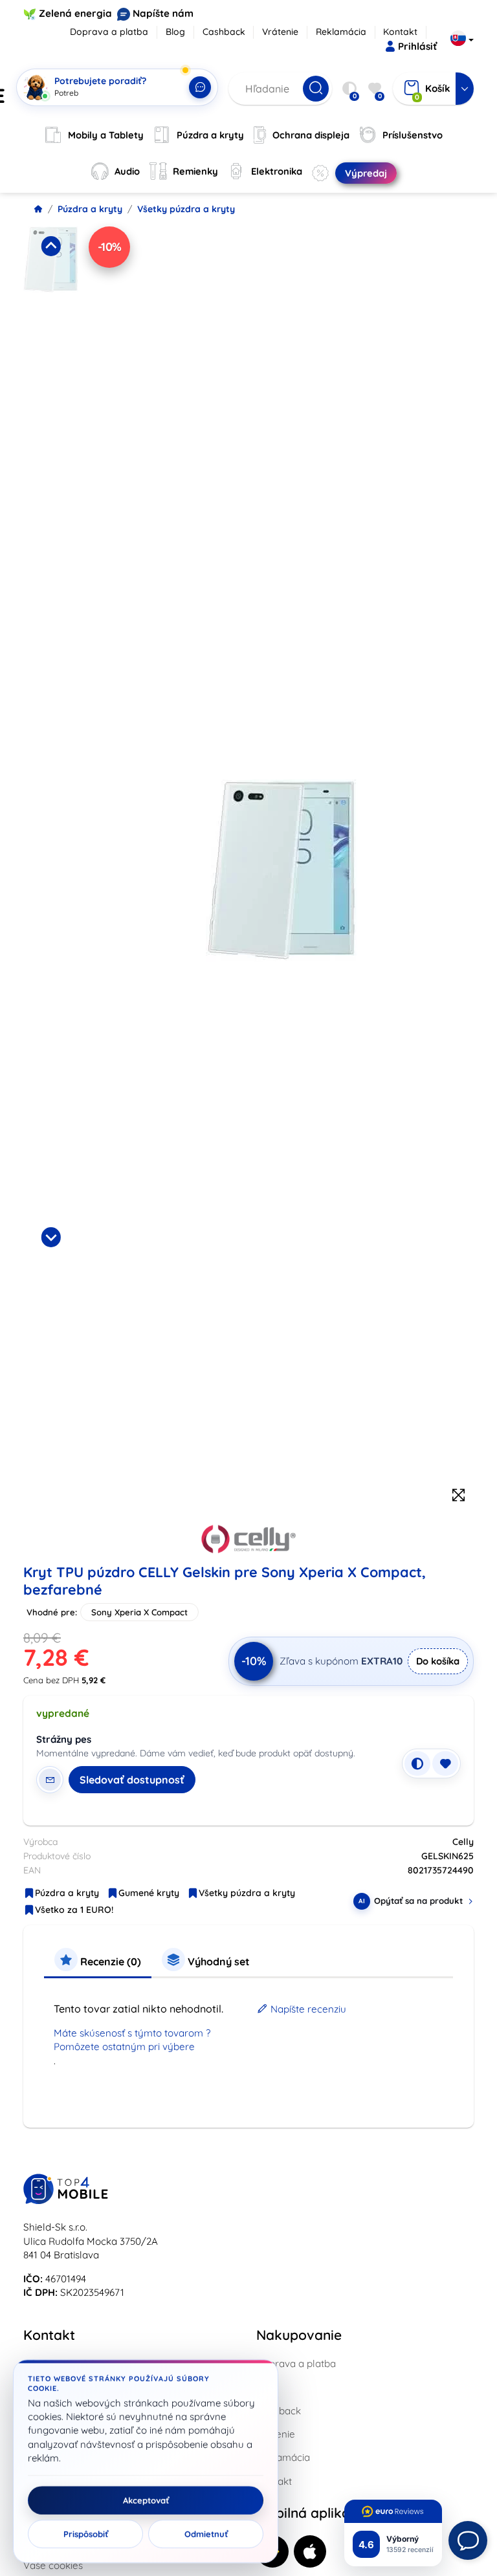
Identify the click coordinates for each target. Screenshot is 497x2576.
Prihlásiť (417, 46)
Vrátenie (280, 32)
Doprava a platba (109, 32)
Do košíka (438, 1661)
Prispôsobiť (86, 2534)
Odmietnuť (206, 2534)
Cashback (224, 32)
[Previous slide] (51, 246)
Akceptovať (146, 2500)
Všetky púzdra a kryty (186, 209)
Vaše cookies (53, 2565)
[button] (51, 327)
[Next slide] (51, 1237)
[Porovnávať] (417, 1763)
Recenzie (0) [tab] (109, 1961)
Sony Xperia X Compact (139, 1612)
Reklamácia (341, 32)
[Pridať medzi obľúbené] (445, 1763)
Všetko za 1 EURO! (74, 1910)
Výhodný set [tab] (217, 1961)
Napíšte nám (163, 13)
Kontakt (400, 32)
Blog (175, 32)
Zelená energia (75, 13)
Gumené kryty (149, 1893)
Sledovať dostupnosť (132, 1780)
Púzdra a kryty (90, 209)
